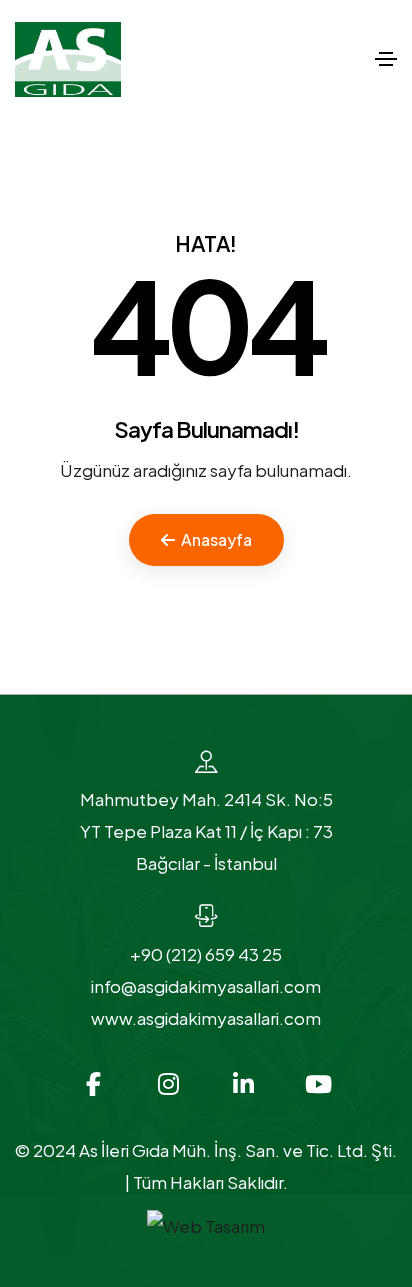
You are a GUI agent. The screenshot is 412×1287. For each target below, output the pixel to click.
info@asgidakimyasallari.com (206, 986)
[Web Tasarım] (206, 1224)
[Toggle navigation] (386, 59)
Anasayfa (216, 539)
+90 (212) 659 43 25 (206, 954)
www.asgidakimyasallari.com (206, 1018)
